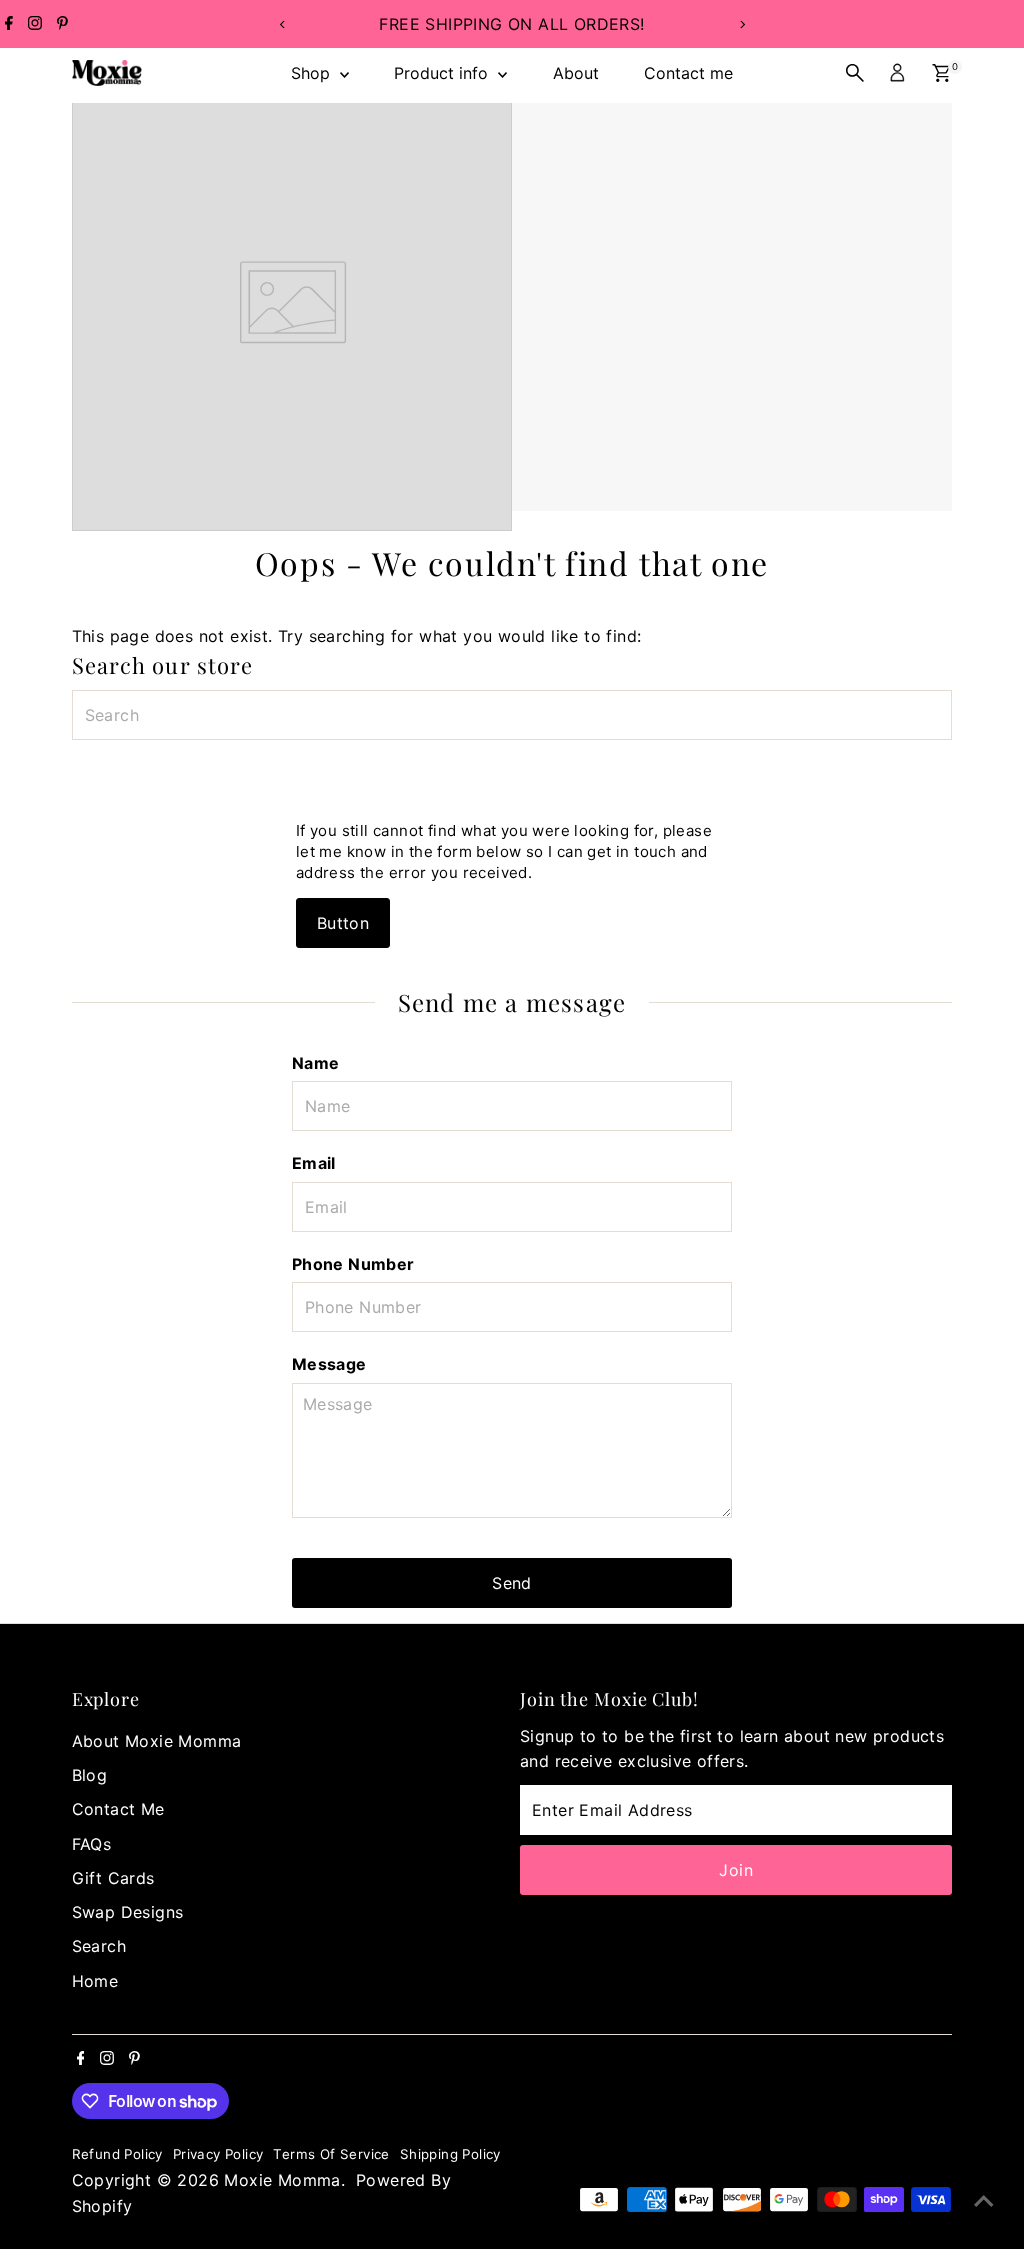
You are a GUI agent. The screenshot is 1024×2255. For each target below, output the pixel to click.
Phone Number (353, 1264)
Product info (443, 73)
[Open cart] (941, 73)
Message (329, 1364)
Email (314, 1163)
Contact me (688, 73)
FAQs (92, 1844)
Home (95, 1981)
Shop (313, 73)
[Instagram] (35, 24)
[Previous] (282, 24)
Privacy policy (218, 2154)
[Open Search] (855, 73)
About (576, 73)
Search (99, 1946)
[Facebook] (9, 24)
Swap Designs (128, 1912)
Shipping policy (450, 2154)
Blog (90, 1775)
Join (736, 1870)
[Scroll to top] (984, 2200)
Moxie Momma (282, 2180)
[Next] (741, 24)
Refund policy (117, 2154)
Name (316, 1063)
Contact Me (118, 1809)
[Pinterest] (62, 24)
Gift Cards (113, 1878)
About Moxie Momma (157, 1741)
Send (512, 1583)
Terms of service (331, 2154)
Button (343, 923)
